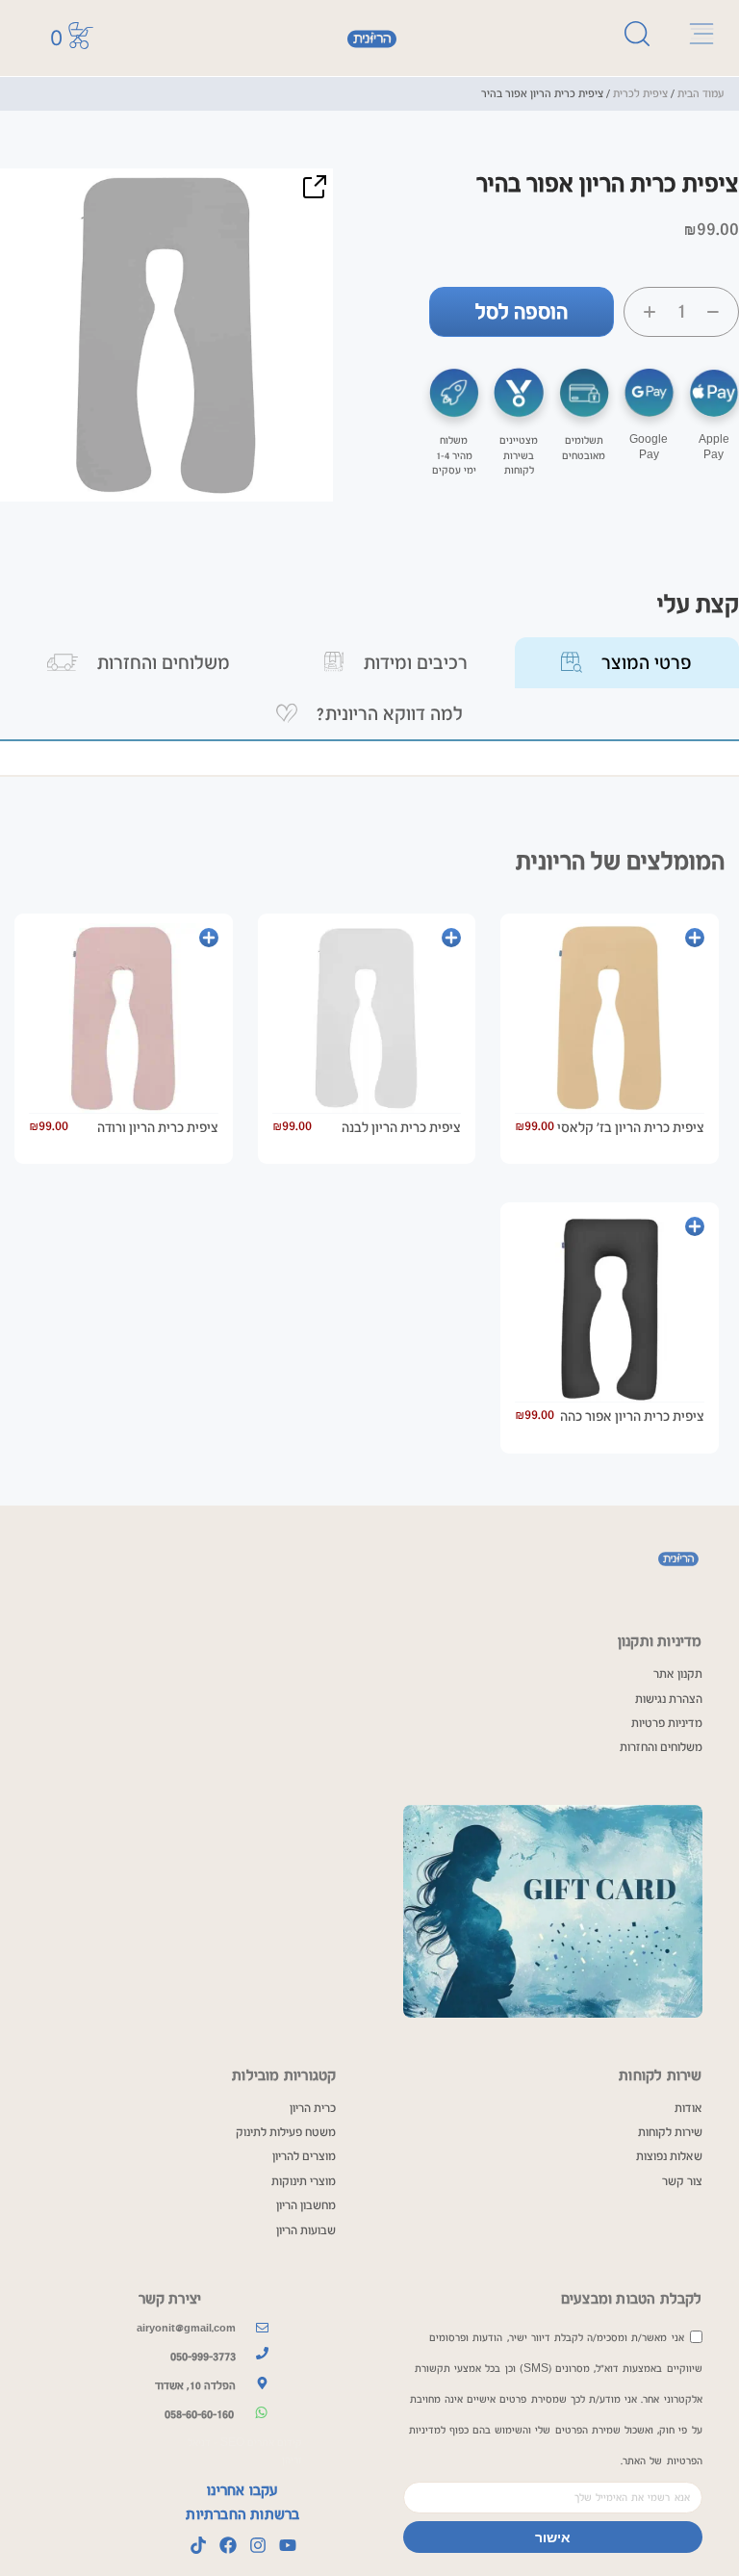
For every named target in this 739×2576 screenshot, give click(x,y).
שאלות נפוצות (669, 2156)
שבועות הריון (306, 2230)
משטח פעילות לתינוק (286, 2132)
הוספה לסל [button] (695, 938)
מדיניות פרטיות (667, 1723)
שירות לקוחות (670, 2132)
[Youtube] (288, 2545)
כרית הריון (313, 2108)
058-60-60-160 (199, 2414)
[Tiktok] (198, 2545)
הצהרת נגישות (669, 1699)
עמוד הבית (701, 93)
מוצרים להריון (304, 2156)
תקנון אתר (678, 1674)
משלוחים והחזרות (661, 1747)
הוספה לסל (522, 312)
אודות (688, 2108)
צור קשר (682, 2181)
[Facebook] (228, 2545)
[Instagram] (258, 2545)
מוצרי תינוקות (304, 2181)
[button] (314, 188)
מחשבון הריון (306, 2205)
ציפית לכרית (640, 93)
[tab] (627, 663)
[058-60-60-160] (261, 2412)
